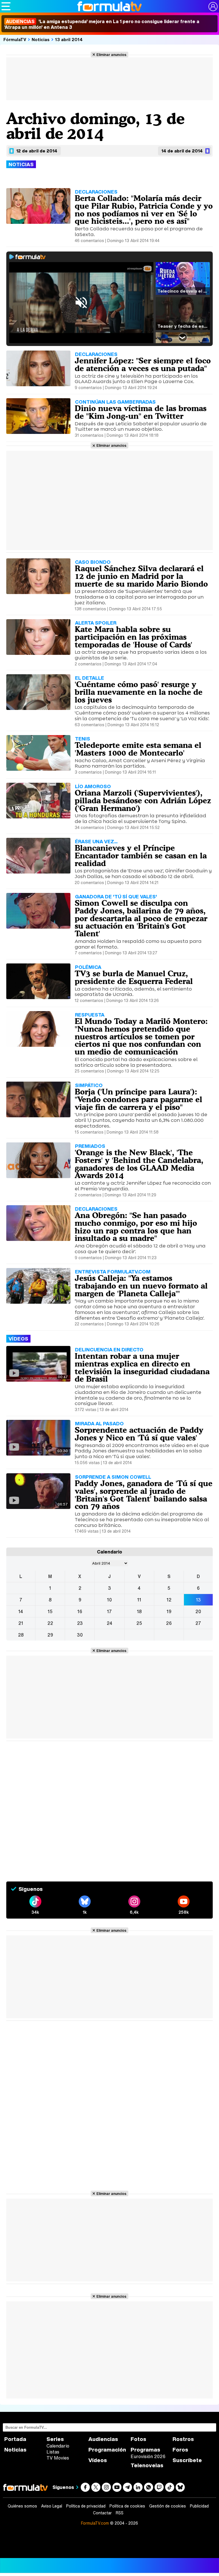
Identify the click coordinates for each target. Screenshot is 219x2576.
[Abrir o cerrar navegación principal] (6, 6)
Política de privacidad (86, 2506)
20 (198, 1611)
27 (198, 1623)
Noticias (41, 39)
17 (109, 1611)
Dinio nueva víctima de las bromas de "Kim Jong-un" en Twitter (141, 412)
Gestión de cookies (168, 2506)
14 (21, 1611)
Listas (53, 2452)
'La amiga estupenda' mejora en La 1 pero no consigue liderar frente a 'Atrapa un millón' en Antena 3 (102, 24)
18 (139, 1611)
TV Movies (58, 2458)
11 (139, 1600)
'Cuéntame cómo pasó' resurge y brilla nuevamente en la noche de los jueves (139, 692)
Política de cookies (127, 2506)
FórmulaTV (15, 39)
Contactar (102, 2513)
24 (109, 1623)
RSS (120, 2513)
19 (169, 1611)
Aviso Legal (52, 2506)
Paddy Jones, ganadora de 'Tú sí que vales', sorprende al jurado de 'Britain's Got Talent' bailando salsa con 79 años (144, 1495)
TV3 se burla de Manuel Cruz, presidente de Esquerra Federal (134, 977)
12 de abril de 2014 (37, 151)
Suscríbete (187, 2460)
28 (21, 1635)
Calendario (58, 2446)
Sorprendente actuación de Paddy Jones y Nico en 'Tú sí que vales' (139, 1434)
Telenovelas (147, 2465)
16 (80, 1611)
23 (80, 1623)
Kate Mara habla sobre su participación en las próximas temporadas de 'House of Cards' (133, 637)
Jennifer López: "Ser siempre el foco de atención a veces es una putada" (143, 364)
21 (21, 1623)
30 (80, 1635)
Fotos (138, 2439)
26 (169, 1623)
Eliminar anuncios (111, 55)
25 (139, 1623)
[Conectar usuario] (213, 7)
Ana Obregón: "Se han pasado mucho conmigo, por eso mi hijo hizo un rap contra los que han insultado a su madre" (136, 1227)
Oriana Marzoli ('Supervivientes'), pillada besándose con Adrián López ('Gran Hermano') (143, 800)
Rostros (183, 2439)
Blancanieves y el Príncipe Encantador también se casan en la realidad (141, 856)
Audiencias (103, 2439)
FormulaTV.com (95, 2523)
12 (169, 1600)
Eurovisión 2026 (148, 2456)
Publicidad (199, 2506)
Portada (15, 2439)
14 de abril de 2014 (182, 151)
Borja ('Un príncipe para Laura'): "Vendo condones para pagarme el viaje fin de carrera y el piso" (138, 1099)
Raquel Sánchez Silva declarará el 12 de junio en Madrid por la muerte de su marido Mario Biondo (141, 576)
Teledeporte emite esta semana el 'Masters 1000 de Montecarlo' (138, 749)
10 (109, 1600)
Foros (180, 2450)
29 (50, 1635)
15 (50, 1611)
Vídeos (98, 2460)
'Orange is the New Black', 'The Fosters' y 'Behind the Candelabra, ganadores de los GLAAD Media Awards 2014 (139, 1164)
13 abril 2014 (69, 39)
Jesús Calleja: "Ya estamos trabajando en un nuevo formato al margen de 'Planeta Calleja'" (141, 1286)
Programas (145, 2450)
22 (50, 1623)
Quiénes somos (22, 2506)
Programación (107, 2450)
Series (55, 2439)
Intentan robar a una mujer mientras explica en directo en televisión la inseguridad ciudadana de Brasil (142, 1367)
